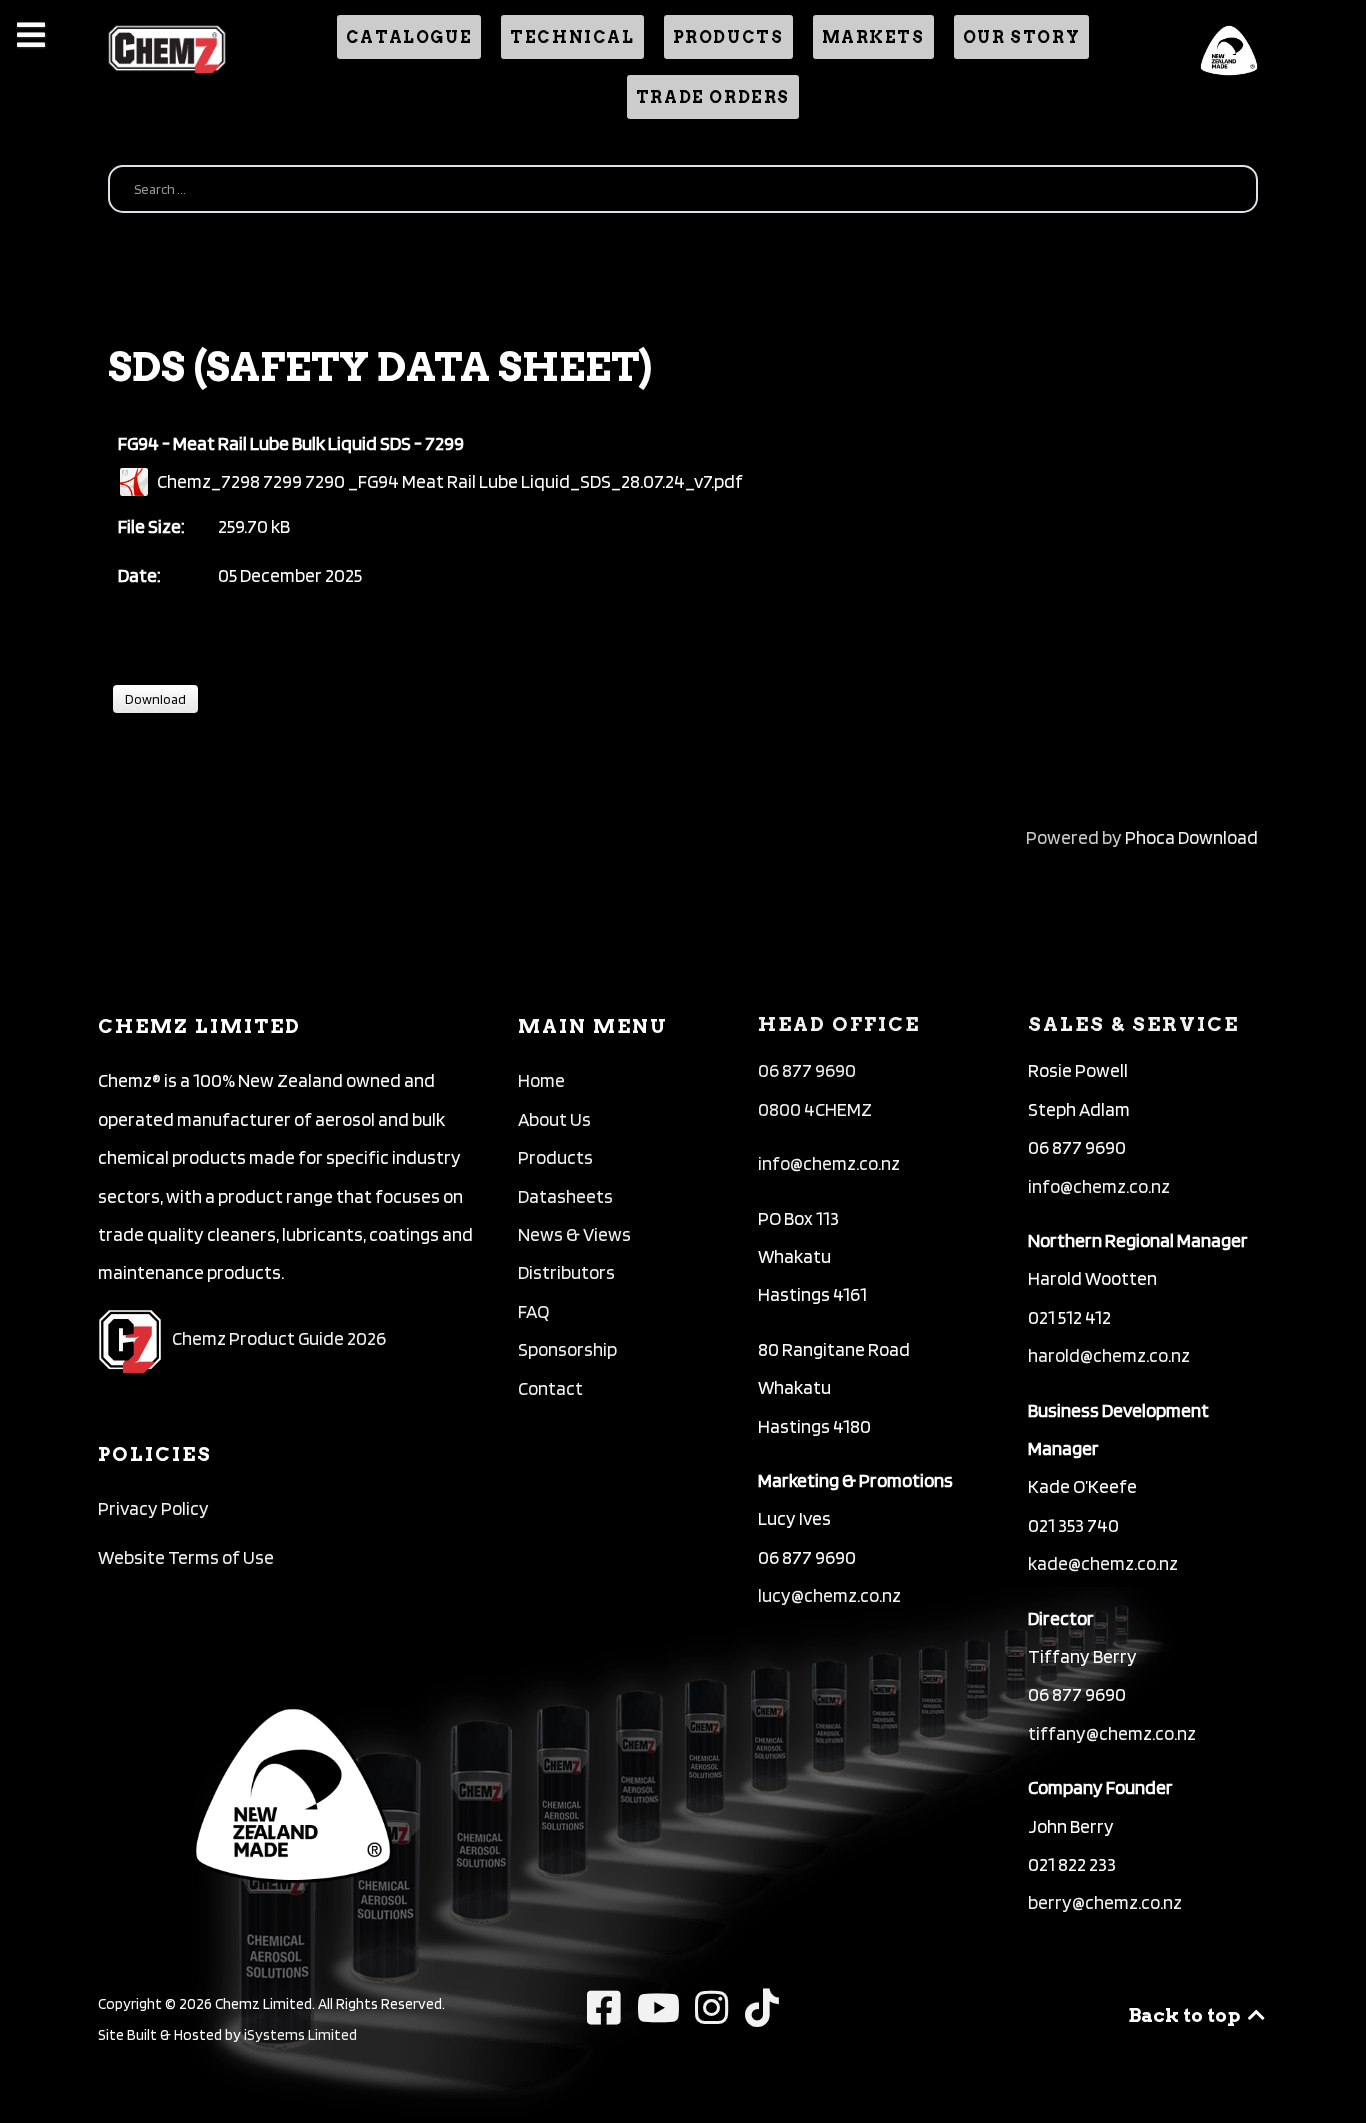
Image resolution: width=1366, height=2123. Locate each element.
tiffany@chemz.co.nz (1112, 1733)
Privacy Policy (153, 1508)
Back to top (1186, 2015)
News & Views (574, 1234)
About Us (554, 1119)
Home (541, 1080)
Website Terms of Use (186, 1557)
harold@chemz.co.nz (1109, 1355)
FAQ (533, 1311)
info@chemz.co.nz (829, 1163)
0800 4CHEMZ (815, 1109)
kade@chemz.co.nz (1103, 1563)
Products (555, 1157)
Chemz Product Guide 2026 (279, 1338)
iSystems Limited (300, 2034)
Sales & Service (1133, 1024)
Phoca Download (1191, 837)
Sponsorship (567, 1349)
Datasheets (565, 1196)
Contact (550, 1388)
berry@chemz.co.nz (1105, 1902)
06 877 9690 (807, 1070)
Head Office (839, 1024)
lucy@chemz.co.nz (829, 1595)
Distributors (566, 1272)
